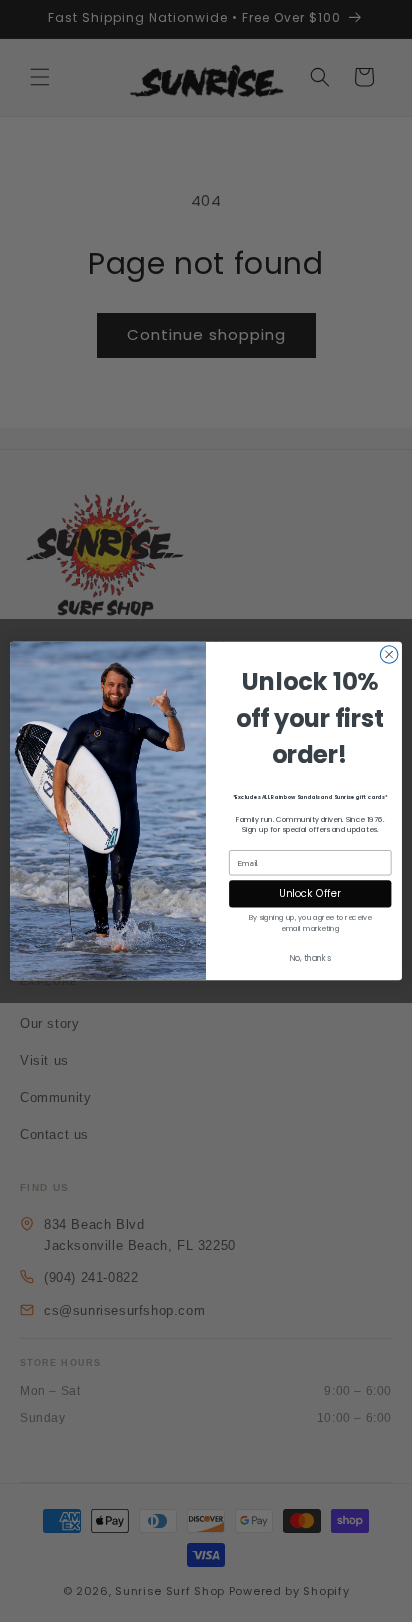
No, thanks (310, 958)
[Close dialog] (389, 655)
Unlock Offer (310, 894)
